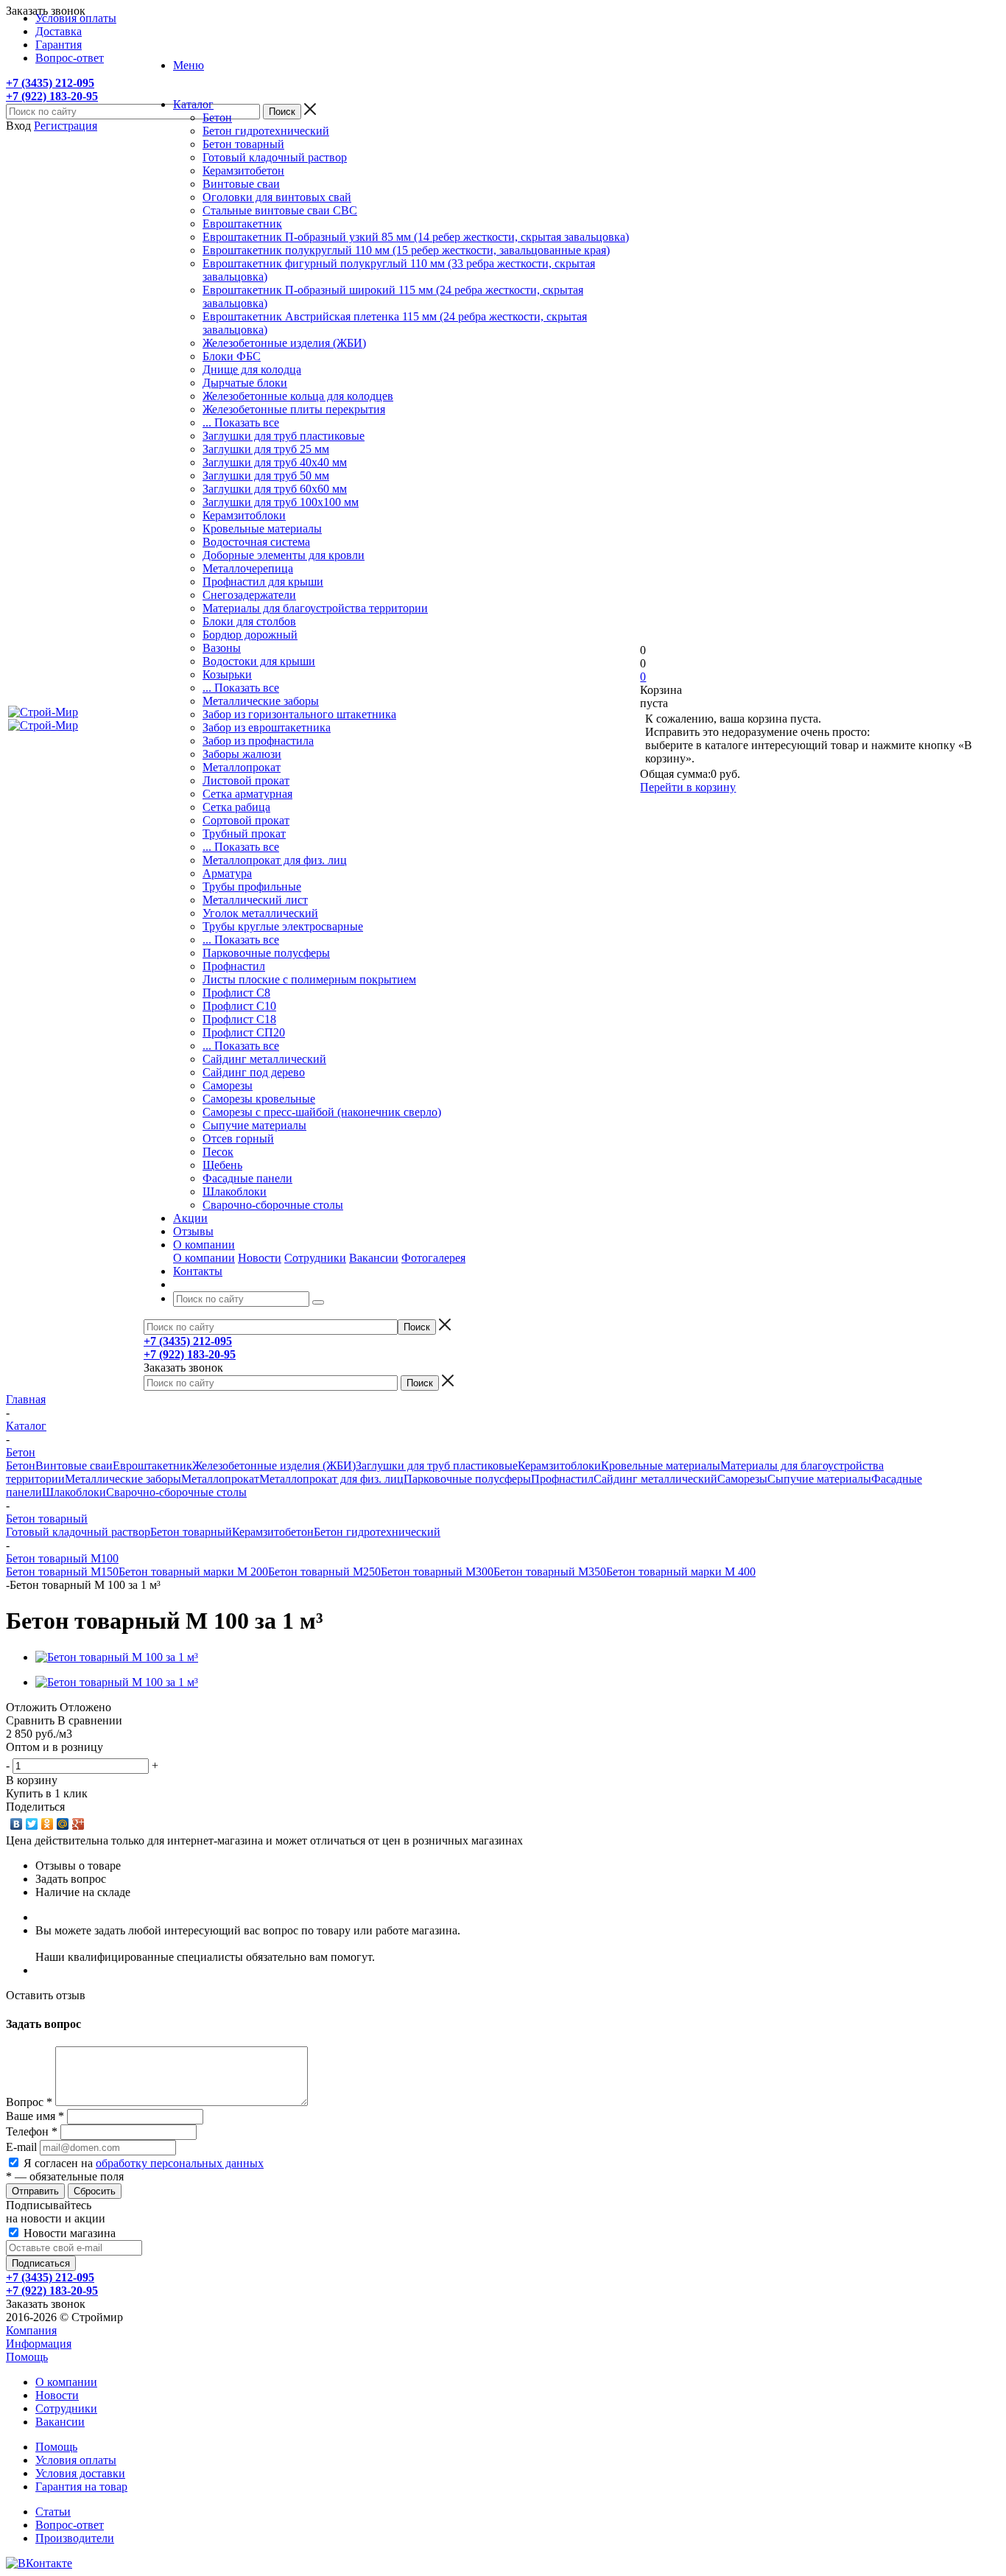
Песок (218, 1152)
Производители (75, 2538)
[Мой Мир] (63, 1824)
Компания (31, 2330)
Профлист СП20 (244, 1032)
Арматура (227, 873)
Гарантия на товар (81, 2486)
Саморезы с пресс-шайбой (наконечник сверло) (322, 1112)
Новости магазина (68, 2233)
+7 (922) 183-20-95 (52, 96)
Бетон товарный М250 (324, 1572)
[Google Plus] (78, 1824)
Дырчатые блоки (245, 383)
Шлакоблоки (235, 1192)
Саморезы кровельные (259, 1099)
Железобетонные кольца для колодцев (298, 396)
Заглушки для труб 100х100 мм (281, 502)
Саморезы (228, 1085)
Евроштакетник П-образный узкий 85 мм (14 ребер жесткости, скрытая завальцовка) (416, 237)
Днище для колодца (252, 369)
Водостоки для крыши (259, 661)
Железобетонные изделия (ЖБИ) (284, 343)
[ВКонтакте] (17, 1824)
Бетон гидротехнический (266, 131)
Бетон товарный (243, 144)
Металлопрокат (242, 767)
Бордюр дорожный (250, 635)
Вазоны (222, 648)
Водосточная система (256, 542)
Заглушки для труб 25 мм (266, 449)
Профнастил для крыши (263, 582)
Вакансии (374, 1258)
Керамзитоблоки (244, 515)
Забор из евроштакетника (267, 727)
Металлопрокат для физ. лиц (275, 860)
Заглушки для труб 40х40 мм (275, 462)
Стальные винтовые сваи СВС (280, 210)
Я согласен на (144, 2163)
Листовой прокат (246, 780)
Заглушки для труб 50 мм (266, 475)
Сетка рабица (236, 807)
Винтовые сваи (241, 184)
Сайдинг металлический (264, 1059)
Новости (260, 1258)
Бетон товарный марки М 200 (193, 1572)
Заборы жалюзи (242, 754)
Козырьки (227, 674)
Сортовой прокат (246, 820)
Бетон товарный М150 (62, 1572)
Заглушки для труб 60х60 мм (275, 489)
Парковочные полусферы (266, 953)
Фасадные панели (247, 1178)
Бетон (217, 117)
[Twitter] (32, 1824)
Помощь (27, 2357)
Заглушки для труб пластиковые (284, 436)
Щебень (222, 1165)
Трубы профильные (252, 887)
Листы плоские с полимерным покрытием (309, 979)
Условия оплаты (76, 2460)
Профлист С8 (236, 993)
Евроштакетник (242, 224)
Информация (39, 2344)
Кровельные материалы (262, 529)
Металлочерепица (248, 568)
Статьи (53, 2512)
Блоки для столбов (249, 621)
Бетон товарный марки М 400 (681, 1572)
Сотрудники (315, 1258)
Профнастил (234, 966)
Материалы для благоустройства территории (315, 608)
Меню (189, 65)
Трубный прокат (244, 833)
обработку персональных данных (180, 2163)
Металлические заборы (261, 701)
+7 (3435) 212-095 (50, 83)
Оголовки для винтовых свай (277, 197)
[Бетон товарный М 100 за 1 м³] (117, 1657)
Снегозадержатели (249, 595)
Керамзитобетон (243, 171)
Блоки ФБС (232, 356)
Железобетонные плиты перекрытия (294, 409)
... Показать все (241, 422)
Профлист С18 (239, 1019)
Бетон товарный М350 (550, 1572)
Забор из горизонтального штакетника (299, 714)
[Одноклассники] (48, 1824)
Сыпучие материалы (254, 1125)
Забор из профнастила (258, 741)
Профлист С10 (239, 1006)
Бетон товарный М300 (437, 1572)
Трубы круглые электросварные (283, 926)
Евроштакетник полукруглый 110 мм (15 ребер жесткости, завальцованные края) (406, 250)
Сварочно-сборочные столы (273, 1205)
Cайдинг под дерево (254, 1072)
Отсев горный (238, 1138)
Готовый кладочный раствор (275, 157)
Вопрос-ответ (70, 2525)
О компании (204, 1258)
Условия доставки (80, 2473)
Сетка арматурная (247, 794)
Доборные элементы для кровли (284, 555)
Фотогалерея (433, 1258)
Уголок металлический (260, 913)
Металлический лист (255, 900)
